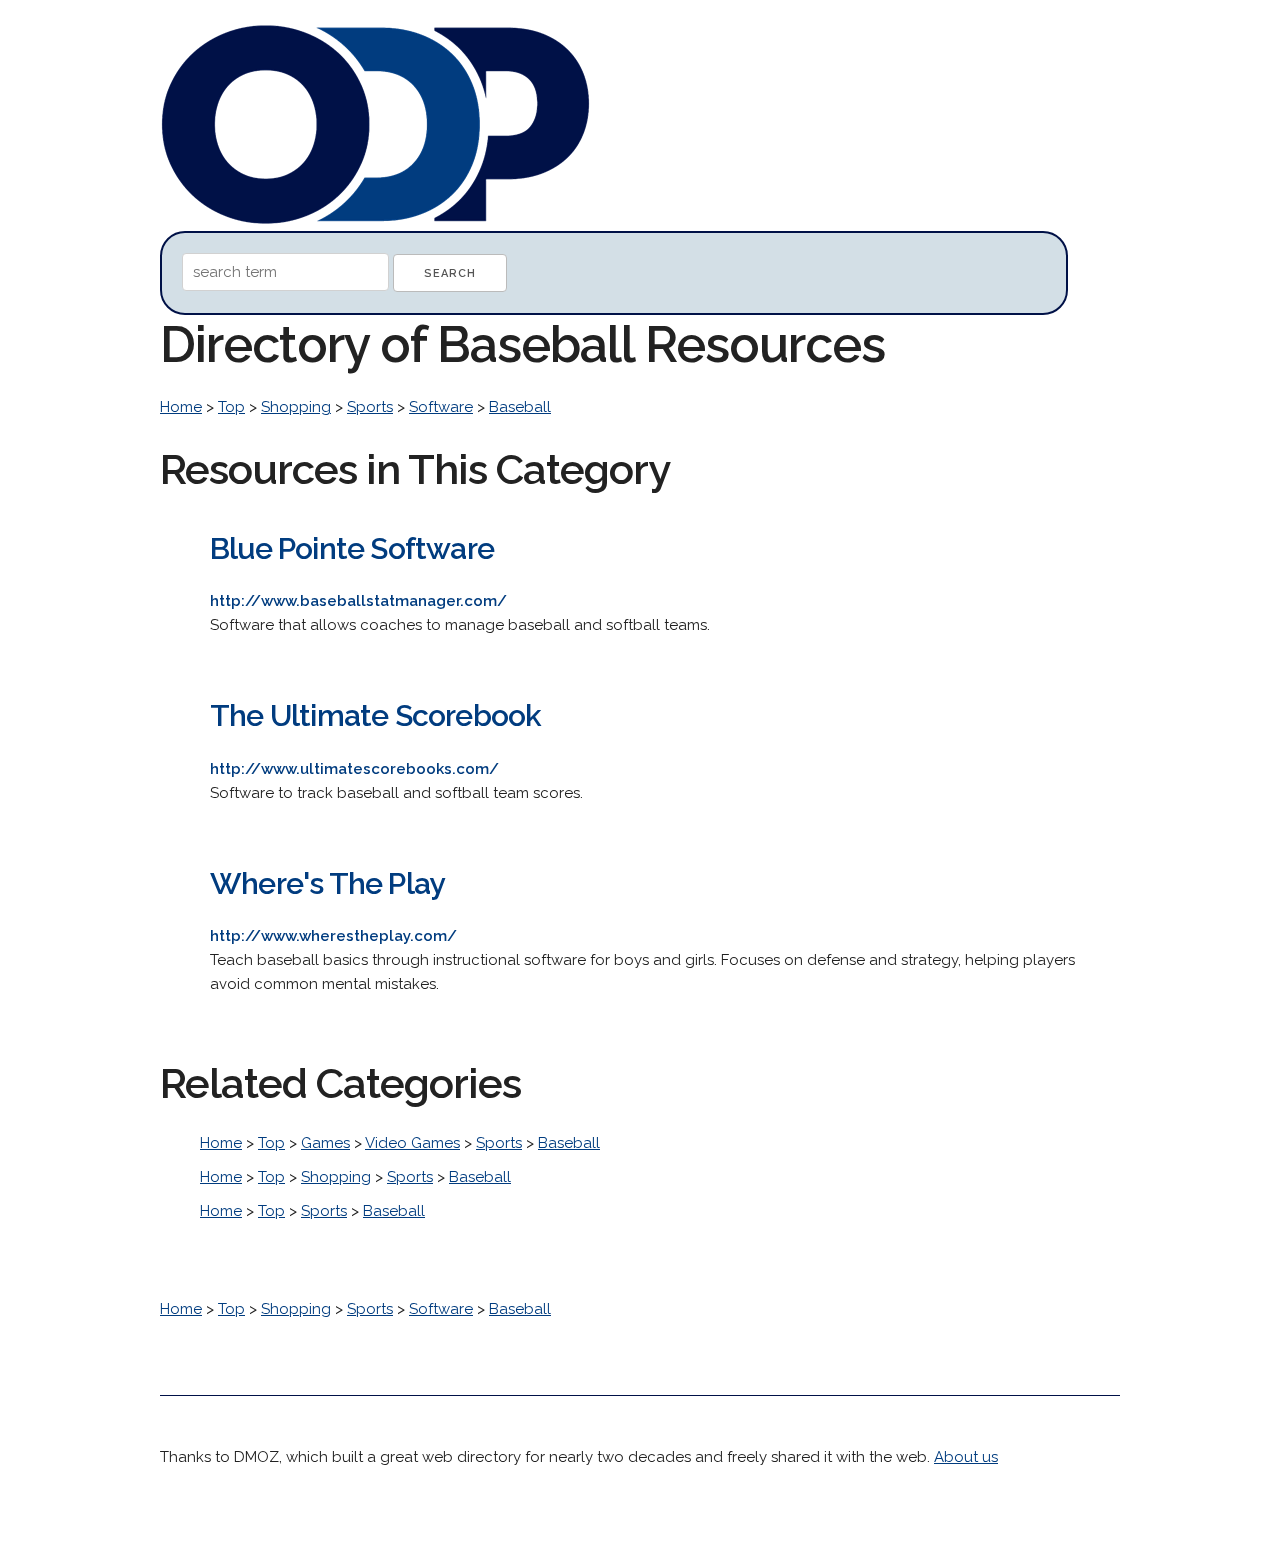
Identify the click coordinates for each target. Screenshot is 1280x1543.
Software (441, 407)
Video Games (412, 1143)
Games (325, 1143)
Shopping (296, 407)
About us (966, 1457)
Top (231, 407)
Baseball (520, 407)
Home (181, 407)
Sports (370, 407)
